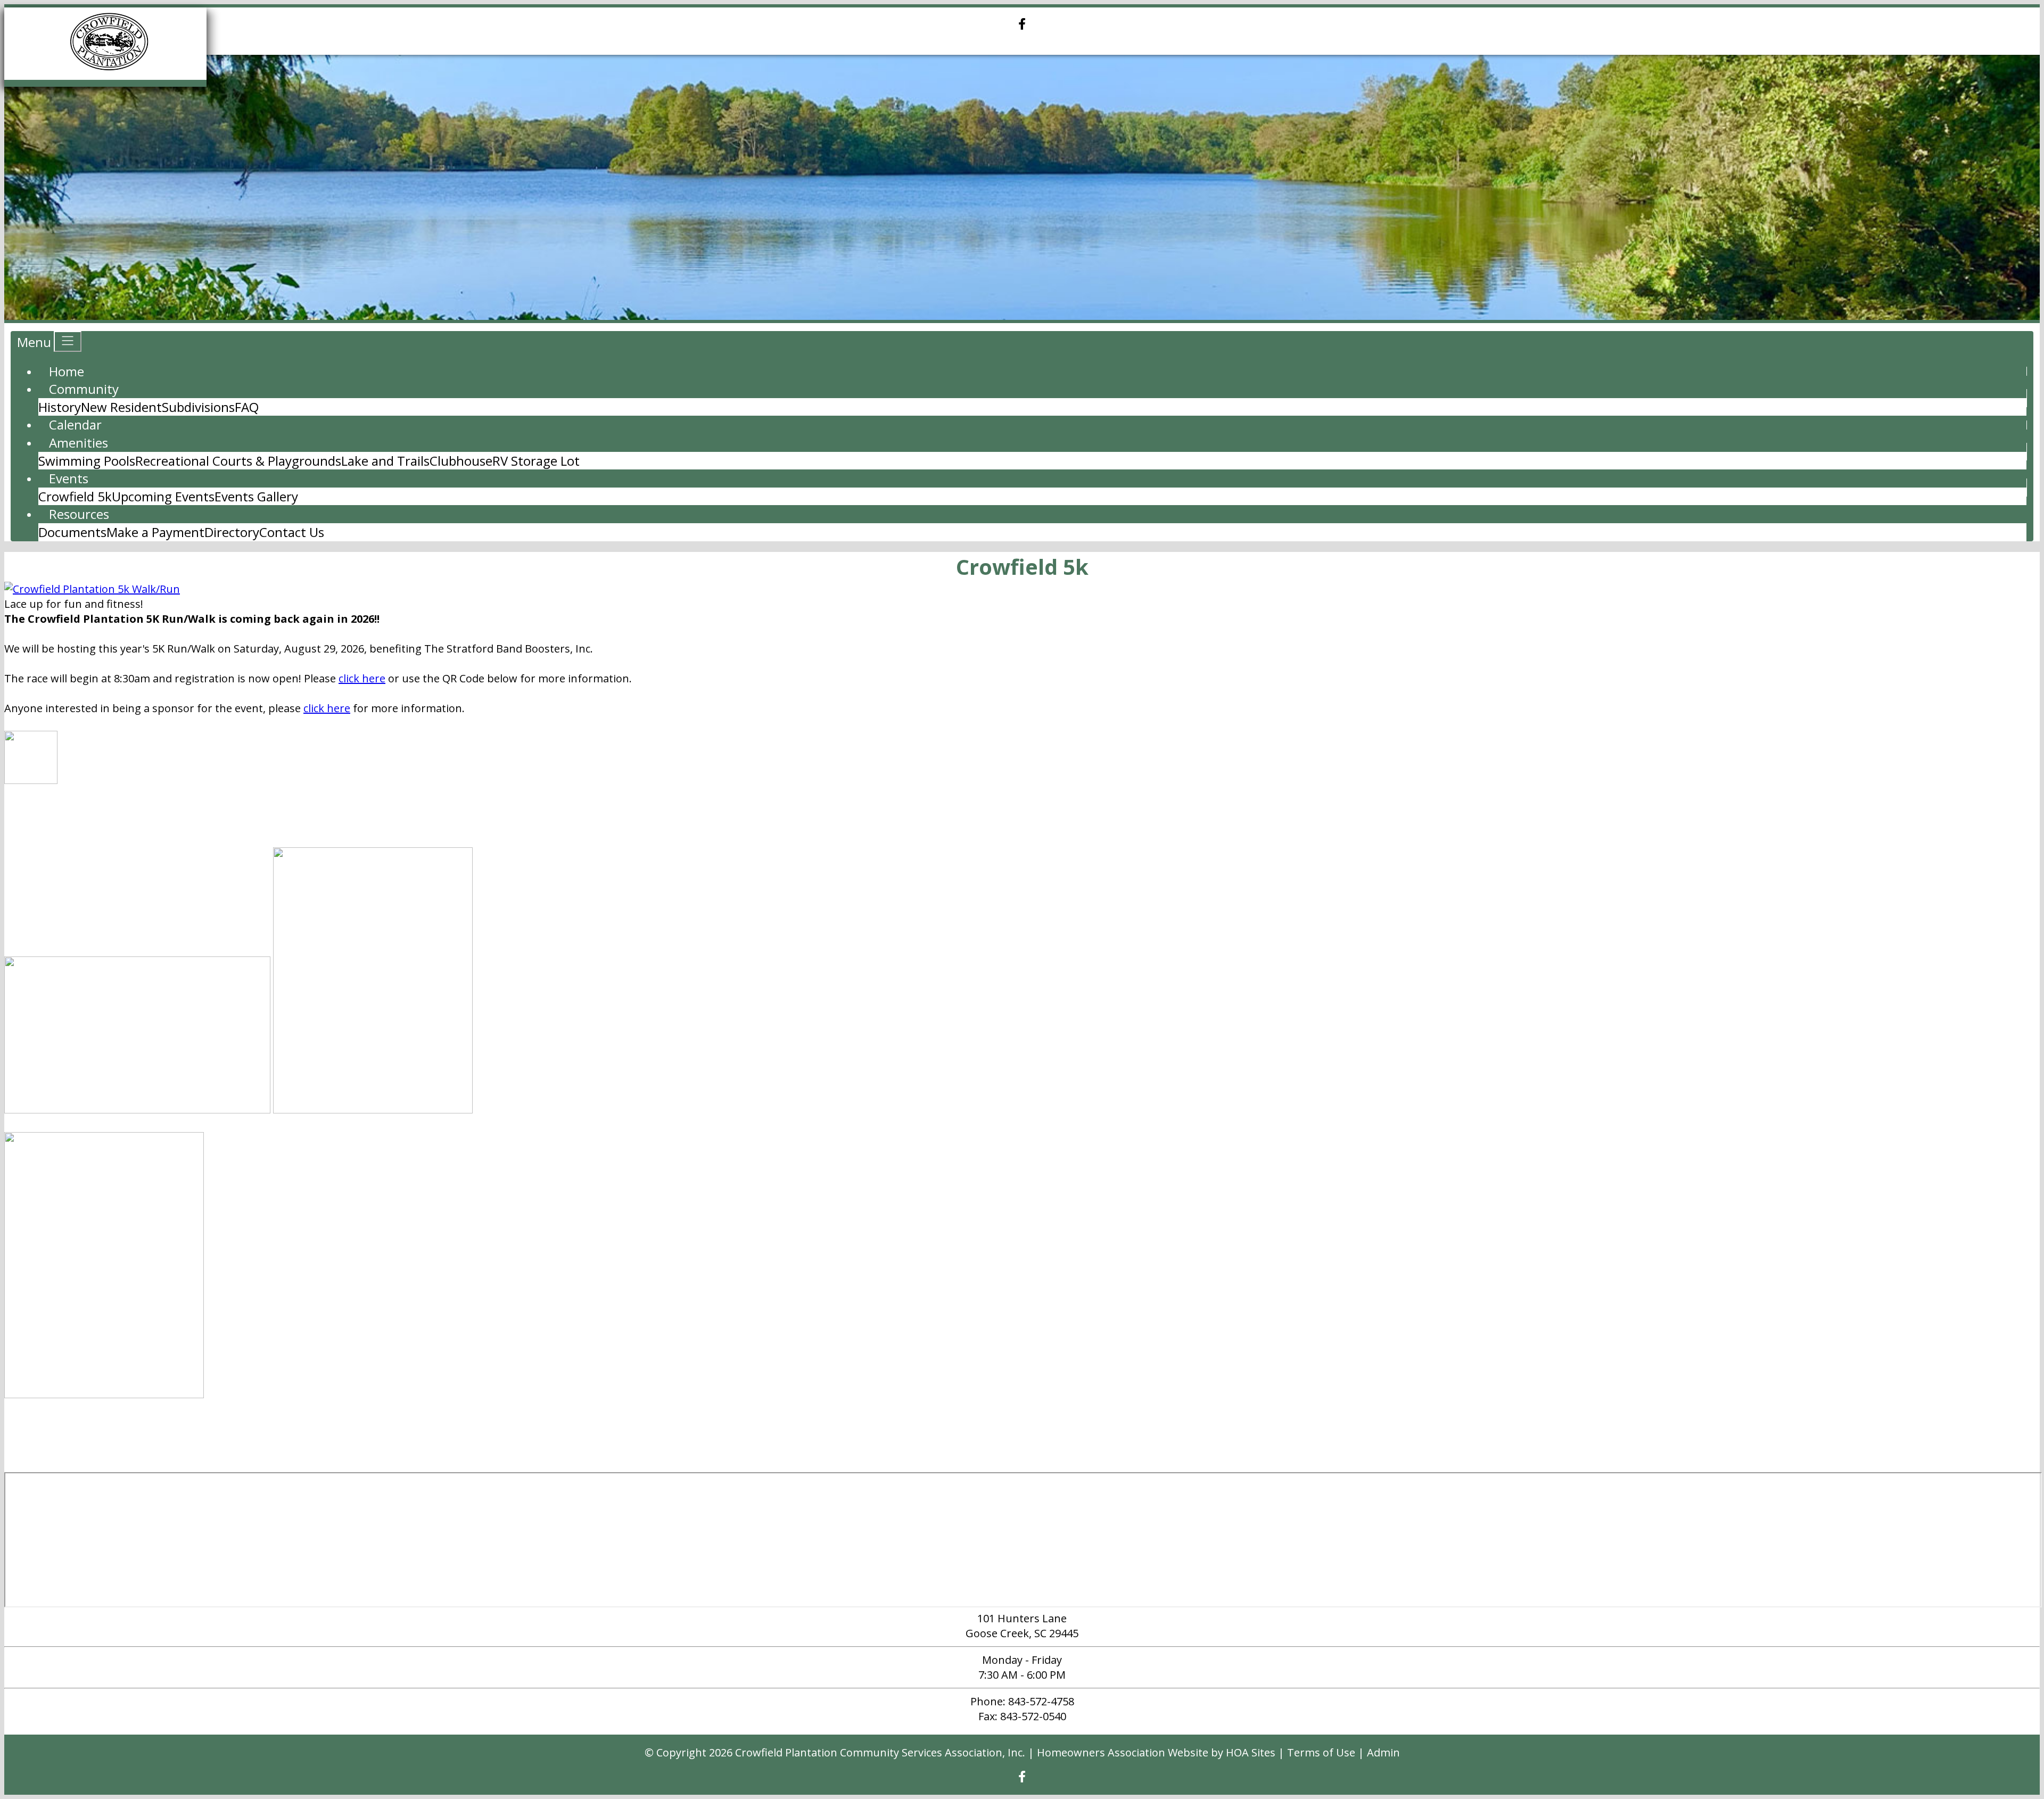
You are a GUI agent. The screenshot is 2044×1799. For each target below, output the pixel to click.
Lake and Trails (385, 461)
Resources (79, 514)
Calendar (75, 424)
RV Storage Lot (536, 461)
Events (69, 478)
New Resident (121, 407)
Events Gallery (256, 496)
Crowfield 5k (75, 496)
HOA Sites (1251, 1752)
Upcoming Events (163, 496)
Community (84, 389)
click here (362, 678)
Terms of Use (1321, 1752)
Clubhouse (461, 461)
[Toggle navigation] (68, 341)
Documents (72, 532)
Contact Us (292, 532)
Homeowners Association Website (1123, 1752)
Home (67, 371)
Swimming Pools (87, 461)
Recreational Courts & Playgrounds (238, 461)
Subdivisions (198, 407)
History (60, 407)
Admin (1383, 1752)
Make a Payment (155, 532)
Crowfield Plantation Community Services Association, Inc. (880, 1752)
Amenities (79, 443)
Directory (232, 532)
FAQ (247, 407)
